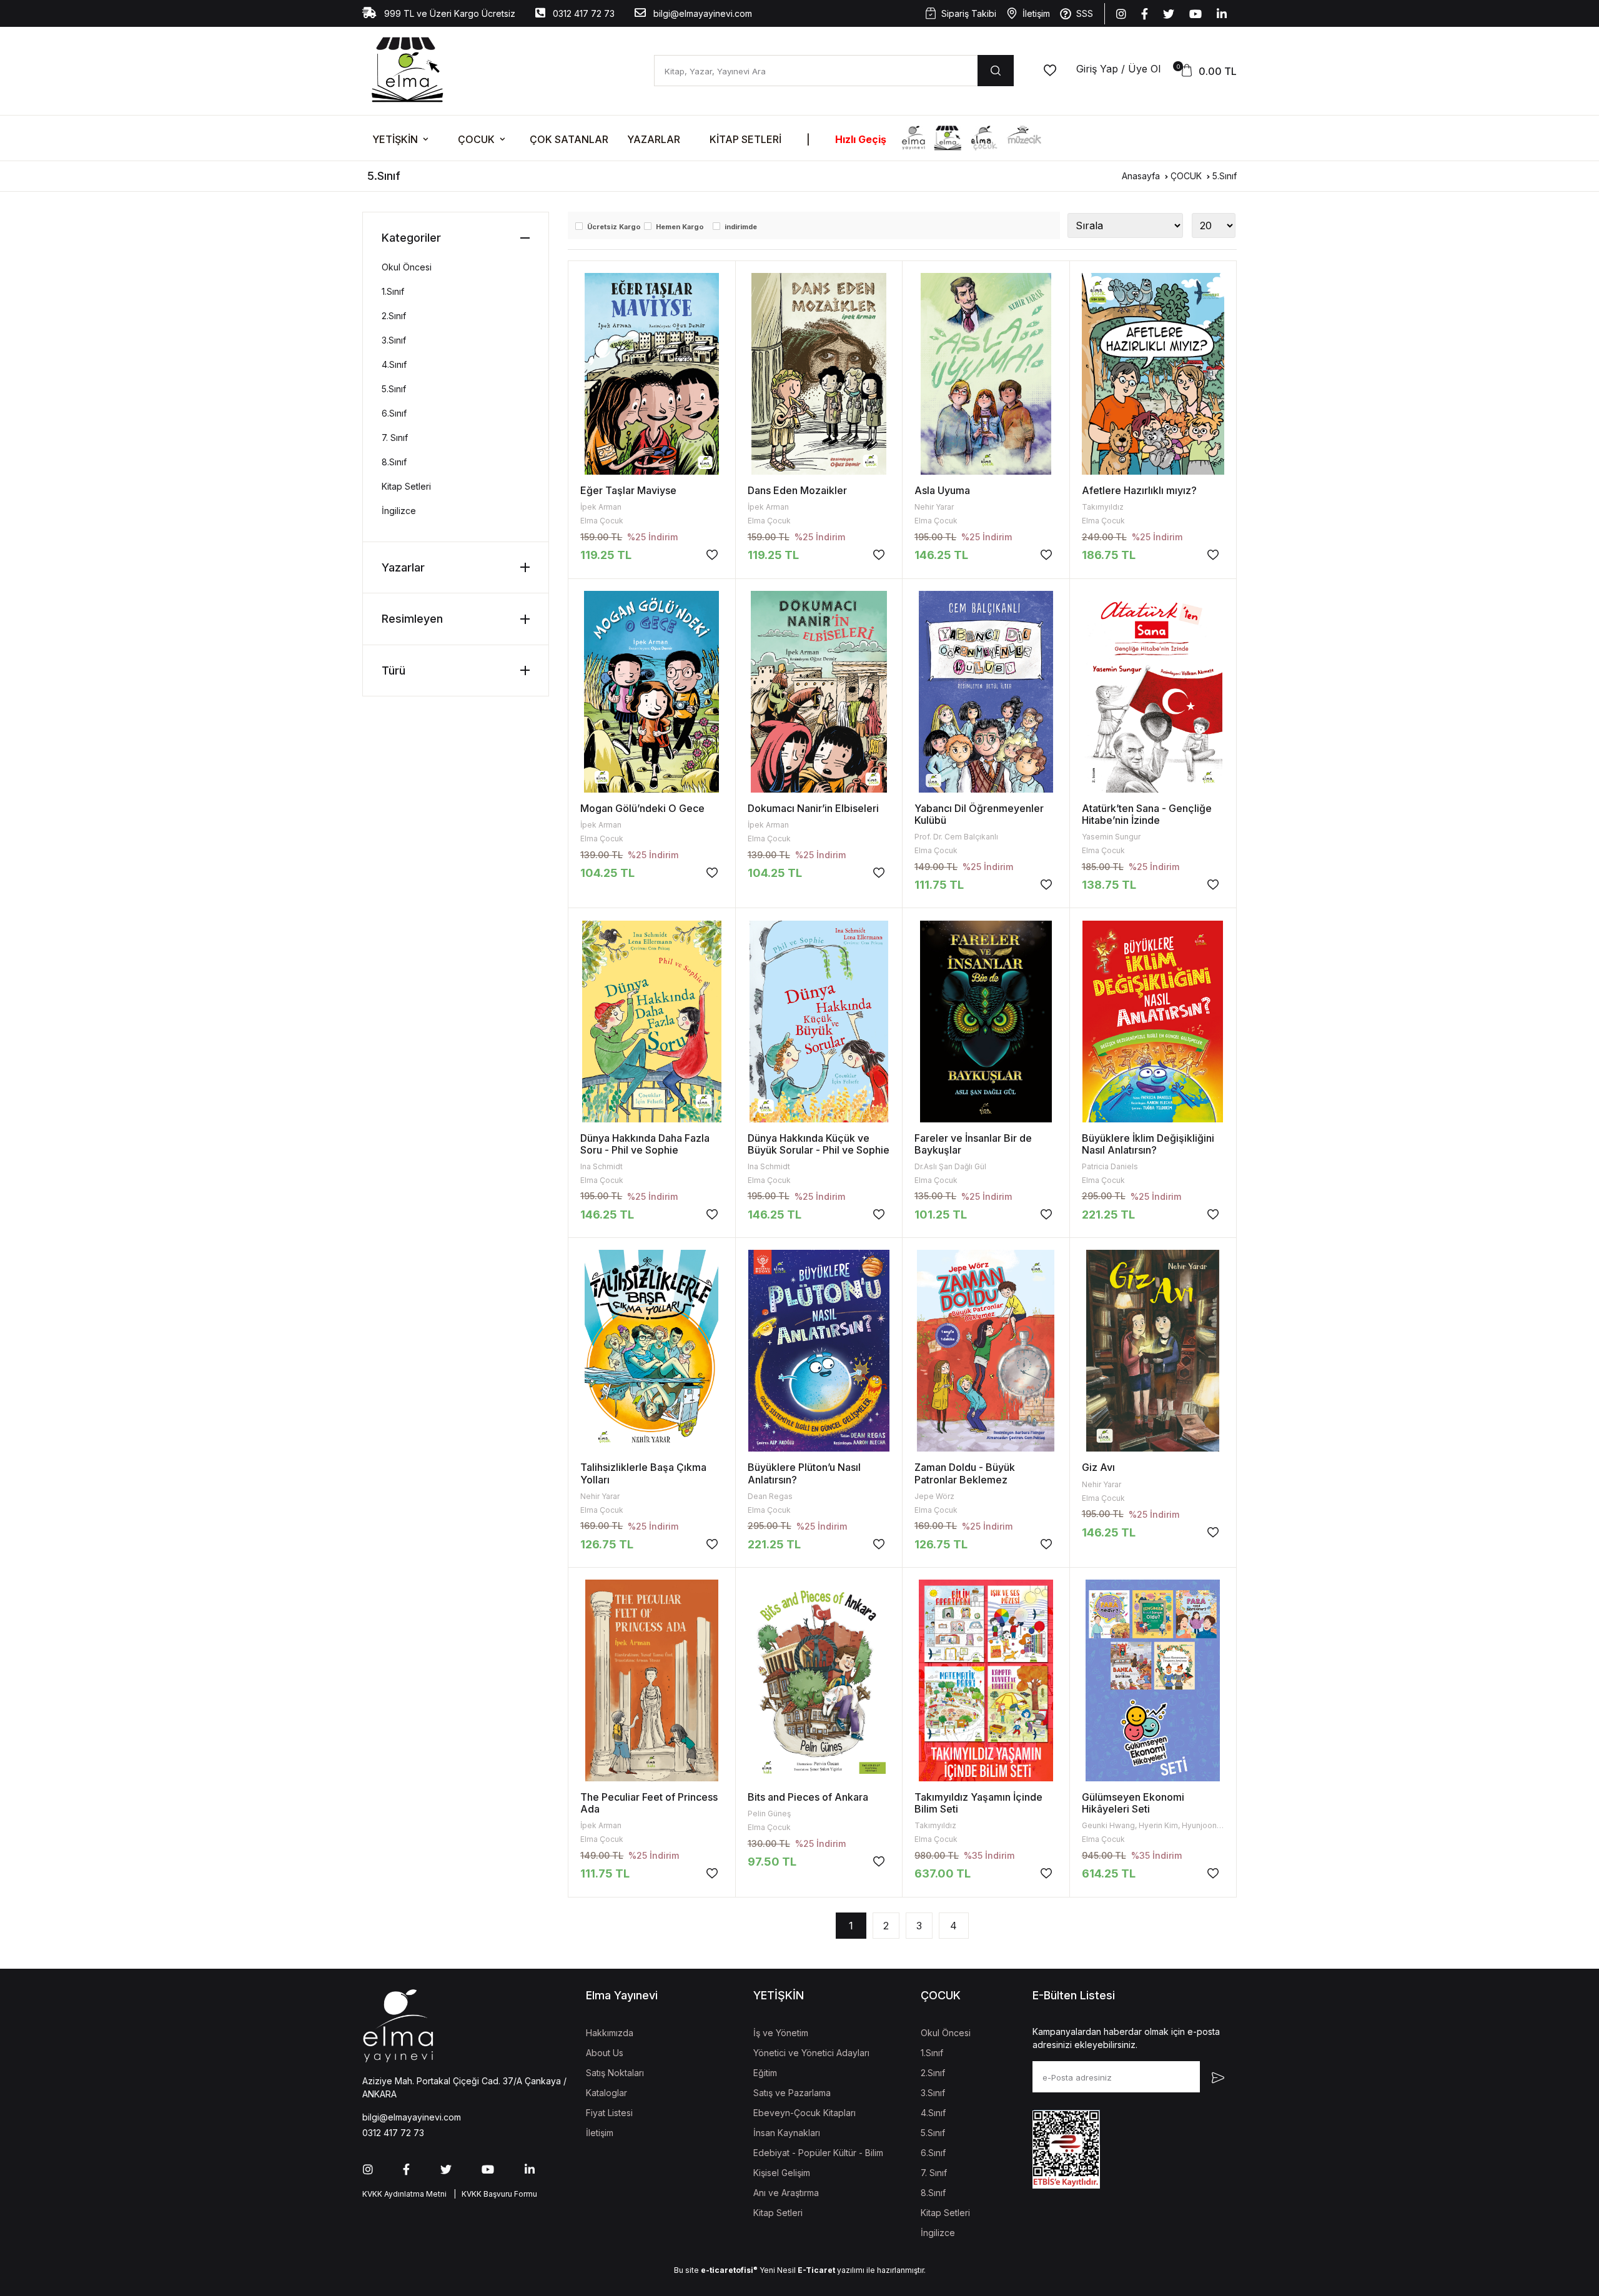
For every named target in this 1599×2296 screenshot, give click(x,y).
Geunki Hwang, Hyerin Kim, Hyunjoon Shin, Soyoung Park (1186, 1825)
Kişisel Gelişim (782, 2173)
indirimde (741, 227)
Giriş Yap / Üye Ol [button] (1118, 69)
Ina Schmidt (601, 1166)
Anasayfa (1141, 176)
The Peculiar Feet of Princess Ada (649, 1803)
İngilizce (399, 511)
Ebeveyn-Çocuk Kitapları (804, 2113)
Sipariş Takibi (969, 13)
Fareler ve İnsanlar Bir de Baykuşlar (973, 1144)
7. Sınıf (395, 438)
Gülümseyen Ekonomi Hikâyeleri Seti (1133, 1803)
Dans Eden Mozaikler (797, 490)
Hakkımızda (610, 2033)
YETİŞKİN (395, 139)
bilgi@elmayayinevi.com (701, 13)
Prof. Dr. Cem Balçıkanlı (956, 837)
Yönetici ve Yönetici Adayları (811, 2053)
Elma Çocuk (602, 521)
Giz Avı (1098, 1467)
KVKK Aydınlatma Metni (404, 2194)
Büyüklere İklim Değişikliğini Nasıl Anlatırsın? (1148, 1144)
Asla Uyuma (942, 490)
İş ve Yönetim (781, 2033)
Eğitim (765, 2073)
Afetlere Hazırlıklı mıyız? (1139, 490)
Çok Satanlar (569, 139)
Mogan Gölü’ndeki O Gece (642, 808)
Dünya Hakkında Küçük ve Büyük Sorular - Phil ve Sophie (819, 1144)
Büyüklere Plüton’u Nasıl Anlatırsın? (804, 1473)
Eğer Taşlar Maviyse (628, 490)
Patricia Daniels (1110, 1166)
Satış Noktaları (615, 2073)
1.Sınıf (393, 291)
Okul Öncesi (407, 267)
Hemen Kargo (680, 227)
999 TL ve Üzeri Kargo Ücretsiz (448, 13)
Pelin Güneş (769, 1814)
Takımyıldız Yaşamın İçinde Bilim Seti (978, 1803)
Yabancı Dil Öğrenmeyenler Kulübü (979, 814)
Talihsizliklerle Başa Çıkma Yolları (643, 1473)
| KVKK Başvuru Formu (493, 2194)
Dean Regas (770, 1496)
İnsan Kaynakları (787, 2133)
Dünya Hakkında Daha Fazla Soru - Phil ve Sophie (645, 1144)
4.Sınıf (394, 364)
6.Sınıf (394, 413)
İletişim (1036, 13)
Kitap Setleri (745, 139)
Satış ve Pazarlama (792, 2093)
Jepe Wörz (934, 1496)
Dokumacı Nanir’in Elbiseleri (813, 808)
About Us (605, 2053)
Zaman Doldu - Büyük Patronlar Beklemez (965, 1473)
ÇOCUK (476, 139)
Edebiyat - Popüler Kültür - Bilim (818, 2153)
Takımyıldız (1103, 507)
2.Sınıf (394, 316)
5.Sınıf (1225, 176)
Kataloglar (606, 2093)
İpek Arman (601, 507)
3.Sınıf (394, 340)
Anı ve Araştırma (786, 2193)
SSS (1085, 13)
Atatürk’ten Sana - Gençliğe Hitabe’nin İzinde (1147, 814)
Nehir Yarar (934, 507)
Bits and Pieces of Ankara (808, 1797)
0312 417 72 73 (582, 13)
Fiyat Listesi (609, 2113)
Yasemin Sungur (1111, 837)
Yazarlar (654, 139)
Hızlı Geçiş (861, 139)
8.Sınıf (394, 462)
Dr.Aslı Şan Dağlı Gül (950, 1166)
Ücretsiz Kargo (614, 227)
